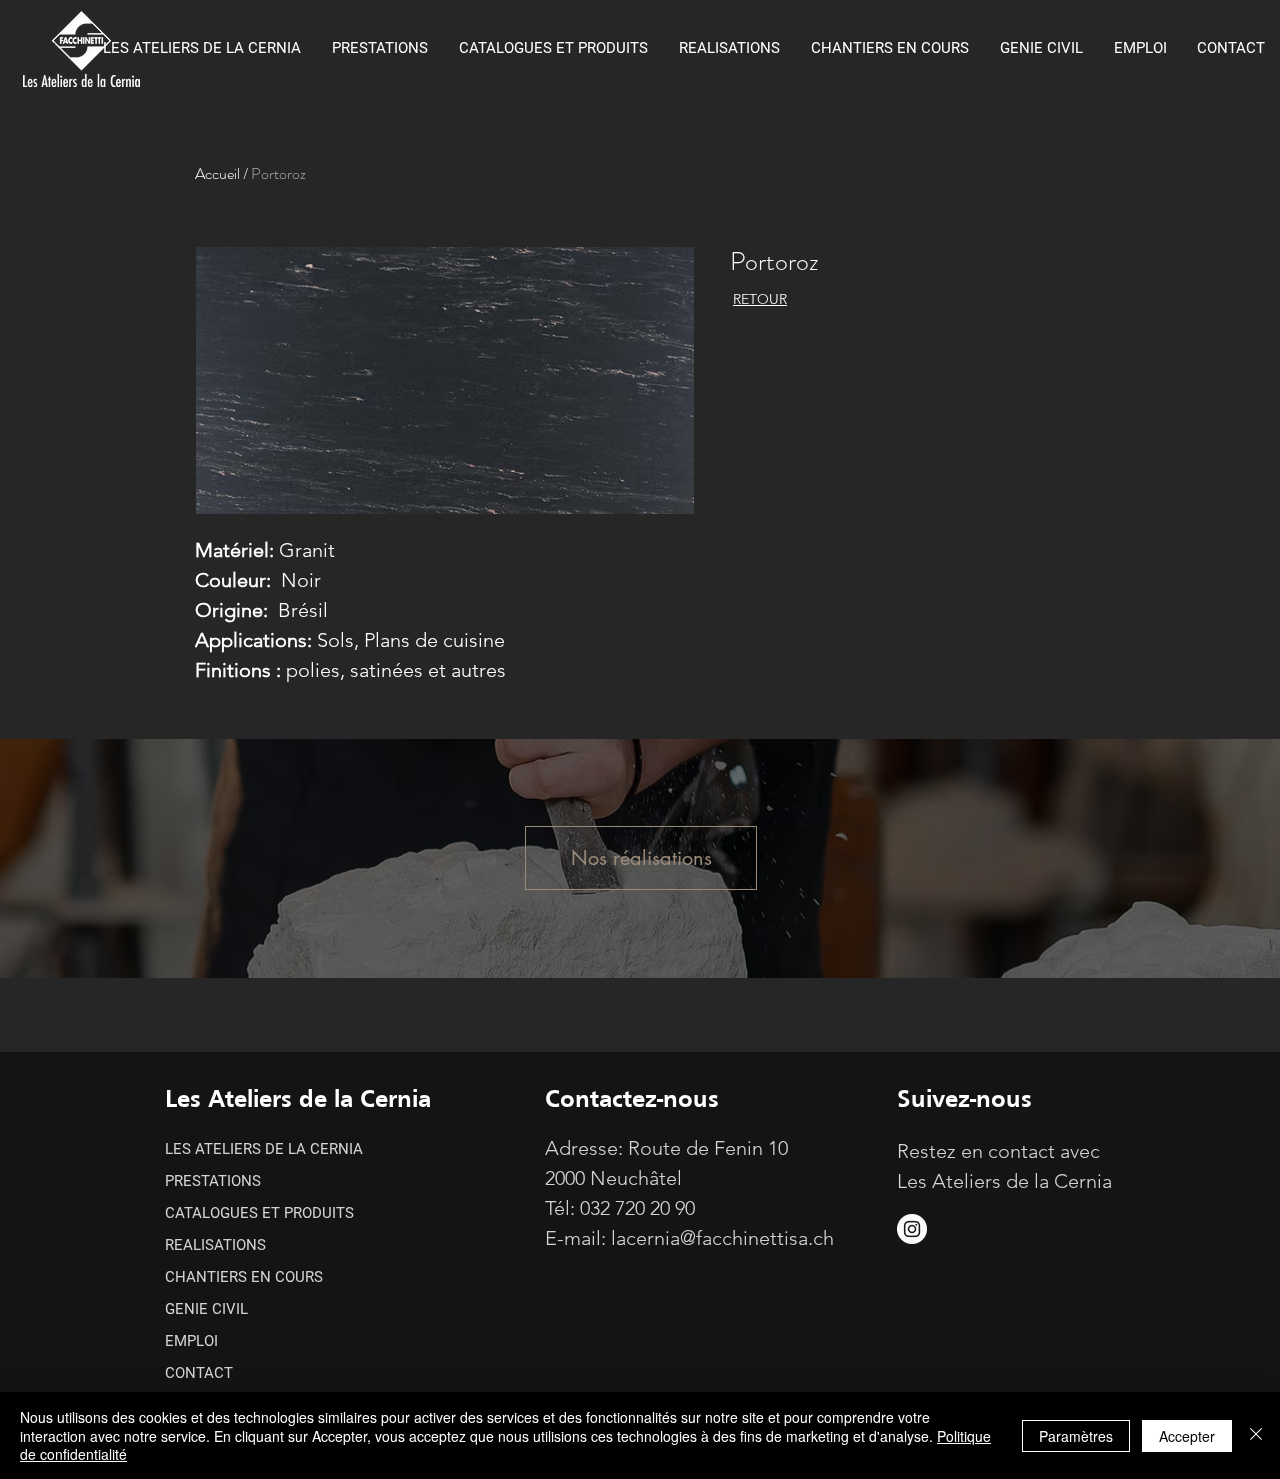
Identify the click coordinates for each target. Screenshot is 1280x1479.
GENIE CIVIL (206, 1309)
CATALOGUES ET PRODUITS (259, 1213)
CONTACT (199, 1373)
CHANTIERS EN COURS (244, 1277)
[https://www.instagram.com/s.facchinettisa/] (912, 1229)
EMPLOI (191, 1341)
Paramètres (1076, 1436)
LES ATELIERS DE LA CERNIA (264, 1149)
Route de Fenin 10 (708, 1148)
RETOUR (760, 299)
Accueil (217, 173)
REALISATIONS (215, 1245)
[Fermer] (1256, 1435)
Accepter (1187, 1436)
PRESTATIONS (213, 1181)
